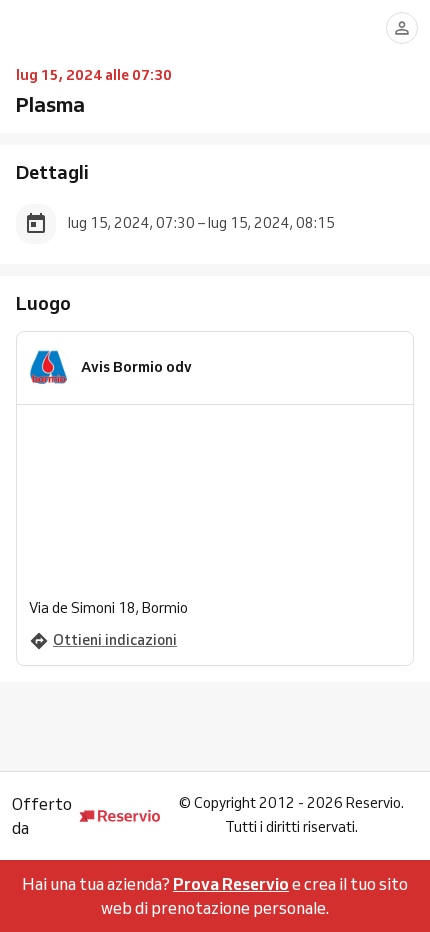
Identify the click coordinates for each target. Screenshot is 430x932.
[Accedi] (402, 28)
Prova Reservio (231, 884)
